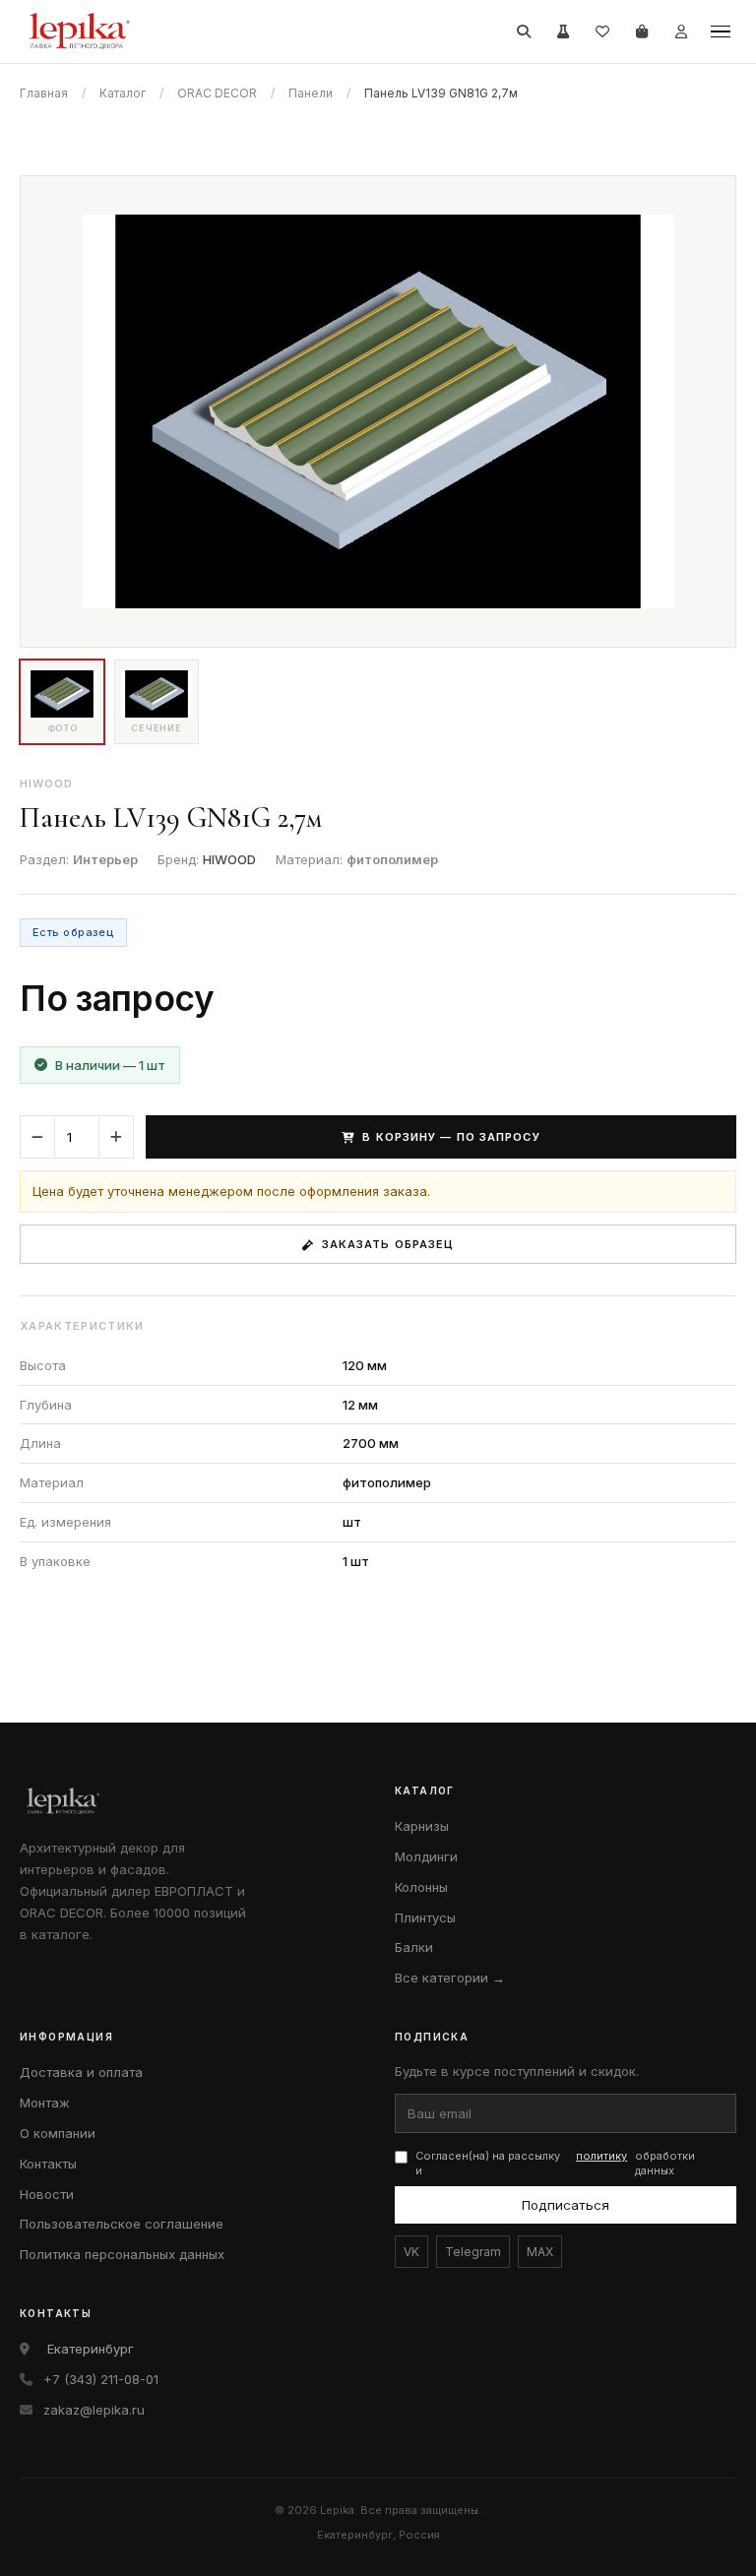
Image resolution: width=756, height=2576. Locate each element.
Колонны (421, 1887)
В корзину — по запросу (451, 1137)
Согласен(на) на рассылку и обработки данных (555, 2163)
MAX (540, 2252)
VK (411, 2252)
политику (601, 2156)
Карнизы (422, 1826)
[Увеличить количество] (116, 1137)
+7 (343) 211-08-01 (101, 2379)
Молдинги (426, 1856)
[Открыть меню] (721, 31)
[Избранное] (602, 31)
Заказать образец (388, 1244)
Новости (47, 2194)
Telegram (473, 2252)
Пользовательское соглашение (122, 2224)
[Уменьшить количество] (37, 1137)
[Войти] (681, 31)
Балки (414, 1947)
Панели (311, 93)
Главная (44, 93)
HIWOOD (229, 859)
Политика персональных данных (122, 2254)
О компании (58, 2133)
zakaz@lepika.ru (94, 2410)
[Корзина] (642, 31)
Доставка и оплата (81, 2072)
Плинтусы (425, 1917)
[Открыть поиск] (524, 31)
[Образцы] (563, 31)
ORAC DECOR (217, 93)
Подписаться (566, 2205)
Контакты (48, 2164)
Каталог (123, 93)
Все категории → (450, 1978)
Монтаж (45, 2103)
